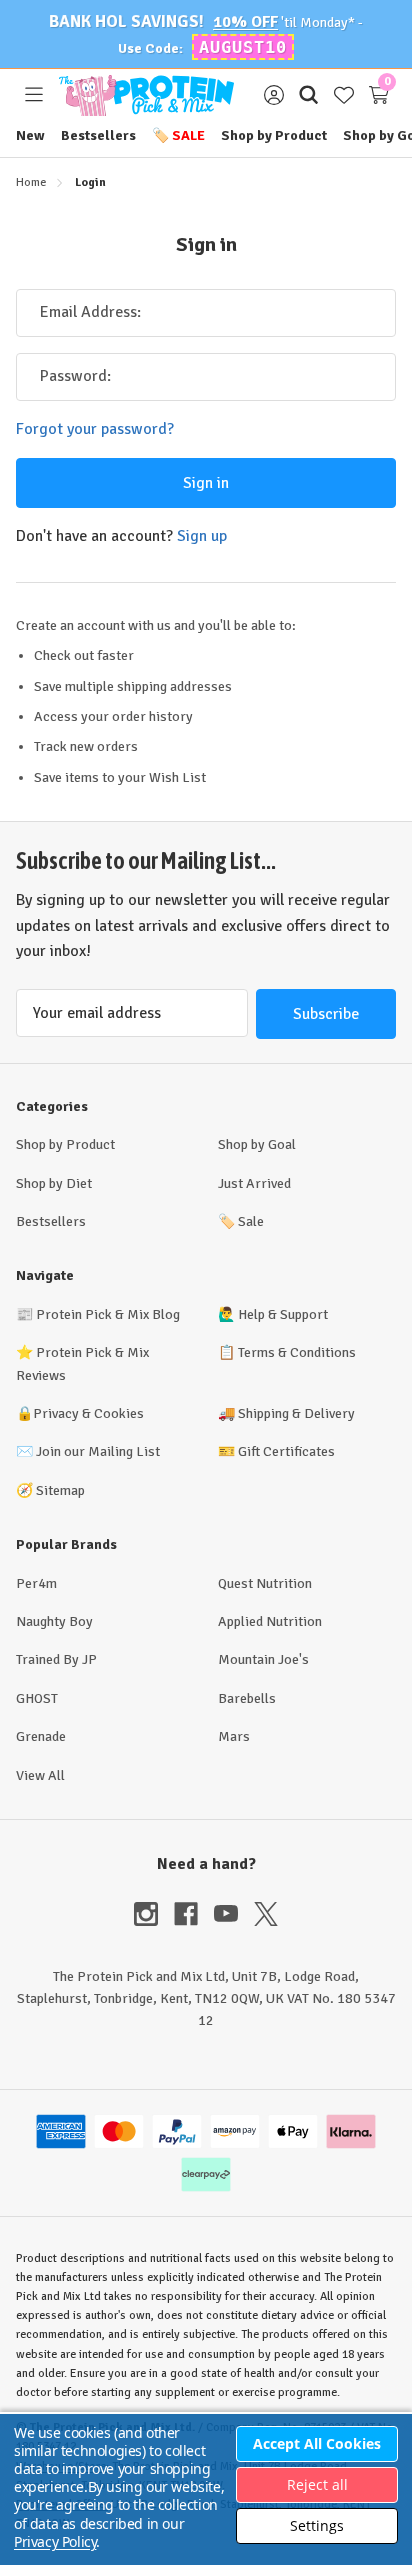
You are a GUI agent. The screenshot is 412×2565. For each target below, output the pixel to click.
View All (40, 1775)
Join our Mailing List (98, 1451)
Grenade (41, 1736)
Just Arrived (254, 1183)
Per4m (36, 1583)
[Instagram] (154, 1914)
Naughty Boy (54, 1621)
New (30, 135)
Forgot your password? (95, 429)
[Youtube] (234, 1914)
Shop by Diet (54, 1183)
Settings (317, 2525)
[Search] (308, 95)
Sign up (202, 536)
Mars (234, 1736)
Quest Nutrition (265, 1583)
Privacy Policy (55, 2541)
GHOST (37, 1698)
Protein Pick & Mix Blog (108, 1314)
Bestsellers (98, 135)
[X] (266, 1914)
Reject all (317, 2484)
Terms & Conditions (297, 1352)
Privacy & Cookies (88, 1413)
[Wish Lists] (343, 95)
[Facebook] (194, 1914)
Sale (178, 135)
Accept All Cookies (317, 2443)
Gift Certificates (286, 1451)
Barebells (247, 1698)
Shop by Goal (257, 1144)
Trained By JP (56, 1659)
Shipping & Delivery (296, 1413)
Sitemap (60, 1490)
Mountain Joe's (263, 1659)
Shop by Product (274, 135)
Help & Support (283, 1314)
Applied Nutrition (270, 1621)
